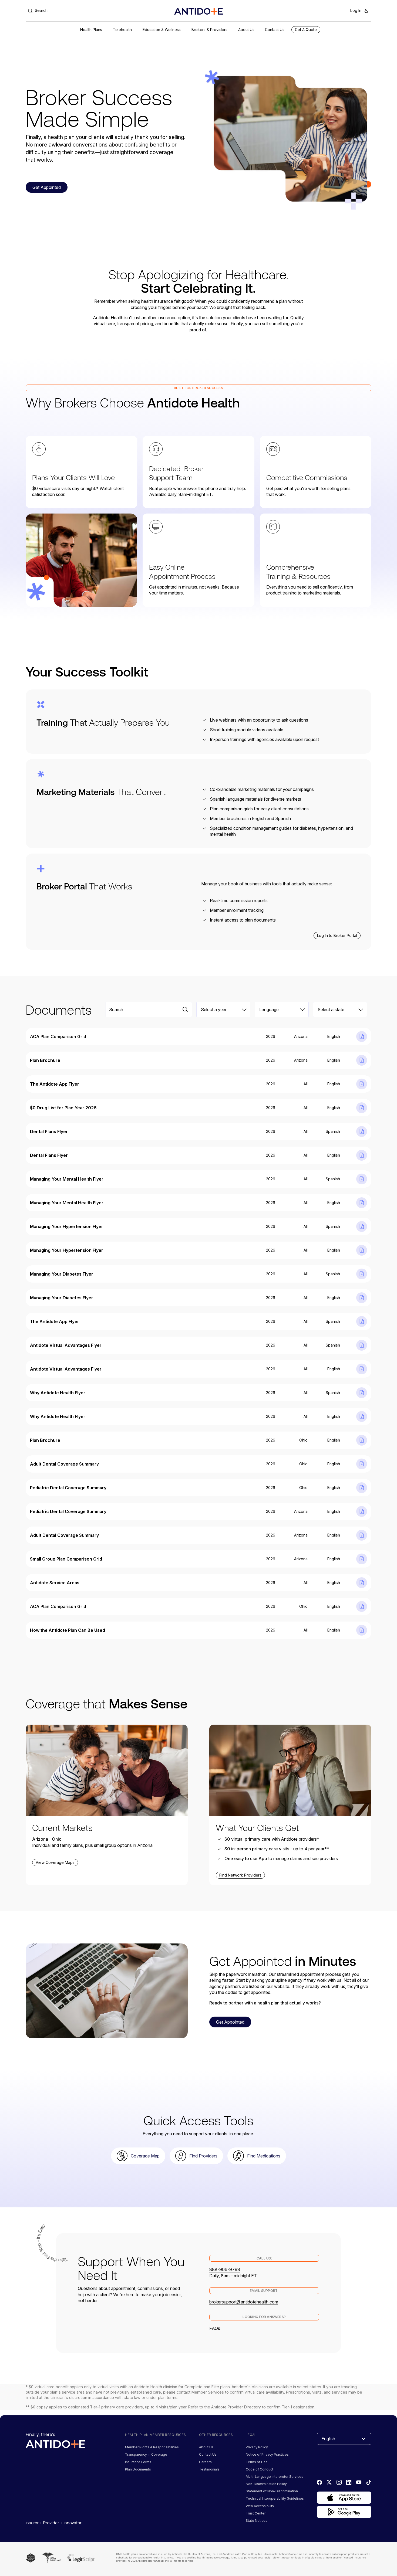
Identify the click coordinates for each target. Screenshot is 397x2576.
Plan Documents (138, 2469)
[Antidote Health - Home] (198, 11)
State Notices (257, 2521)
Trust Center (256, 2513)
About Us (206, 2447)
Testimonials (209, 2469)
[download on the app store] (344, 2498)
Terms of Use (257, 2462)
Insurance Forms (138, 2462)
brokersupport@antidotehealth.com (244, 2302)
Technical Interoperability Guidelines (275, 2498)
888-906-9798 (225, 2269)
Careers (205, 2462)
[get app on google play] (344, 2512)
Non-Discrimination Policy (266, 2484)
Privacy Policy (257, 2447)
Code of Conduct (260, 2469)
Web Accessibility (260, 2506)
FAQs (215, 2328)
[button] (91, 30)
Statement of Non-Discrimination (272, 2491)
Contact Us (208, 2454)
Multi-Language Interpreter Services (275, 2477)
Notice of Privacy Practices (267, 2454)
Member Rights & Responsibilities (152, 2447)
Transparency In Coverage (146, 2454)
